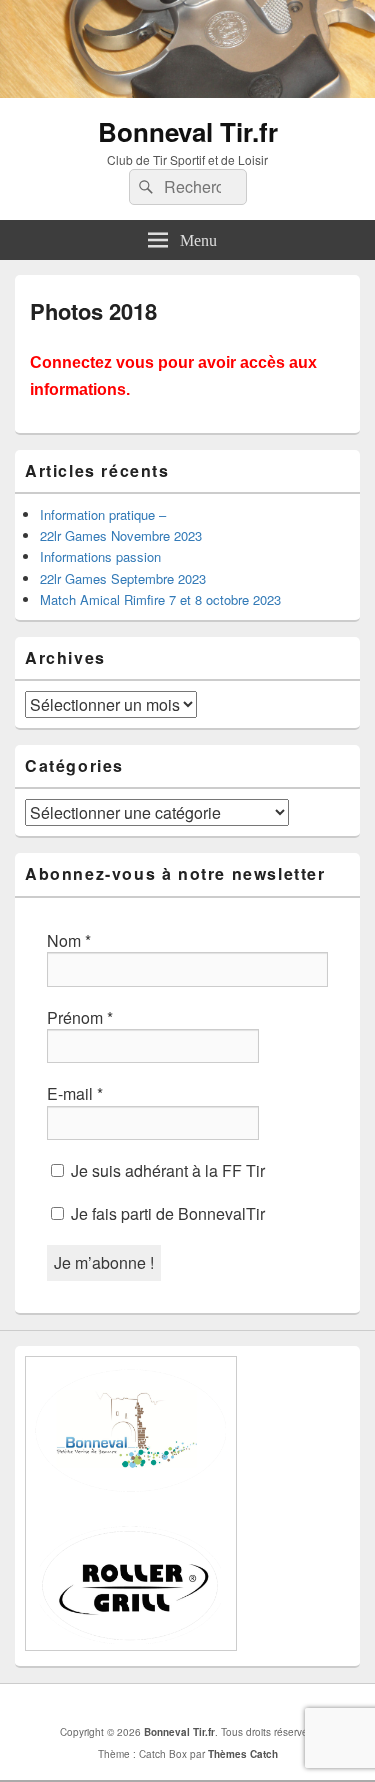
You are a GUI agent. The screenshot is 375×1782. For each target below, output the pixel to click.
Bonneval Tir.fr (188, 131)
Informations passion (100, 556)
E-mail (75, 1094)
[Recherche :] (188, 186)
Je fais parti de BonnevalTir (166, 1214)
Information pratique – (103, 514)
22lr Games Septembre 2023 (123, 578)
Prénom (80, 1018)
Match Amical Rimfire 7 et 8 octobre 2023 (160, 599)
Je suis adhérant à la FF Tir (166, 1171)
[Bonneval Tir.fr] (187, 91)
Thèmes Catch (243, 1754)
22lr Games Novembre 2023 (121, 535)
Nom (69, 941)
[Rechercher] (144, 187)
